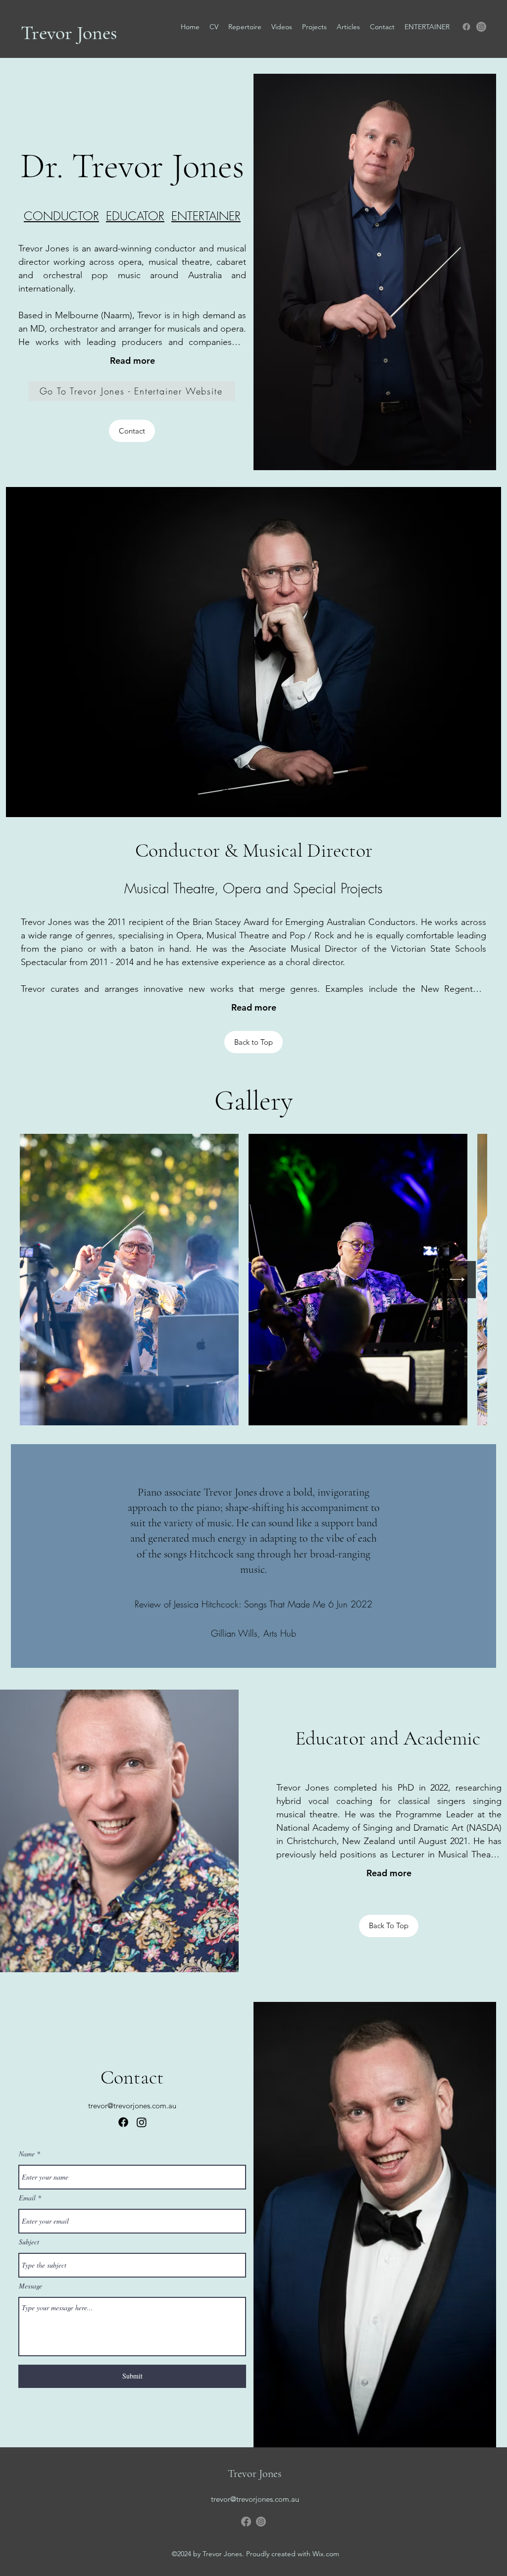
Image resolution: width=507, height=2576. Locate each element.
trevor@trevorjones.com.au (132, 2106)
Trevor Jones (69, 33)
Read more (132, 361)
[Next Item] (457, 1280)
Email (27, 2198)
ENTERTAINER (206, 216)
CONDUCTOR (61, 216)
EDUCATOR (135, 216)
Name (27, 2154)
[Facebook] (466, 27)
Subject (29, 2242)
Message (30, 2286)
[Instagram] (481, 27)
